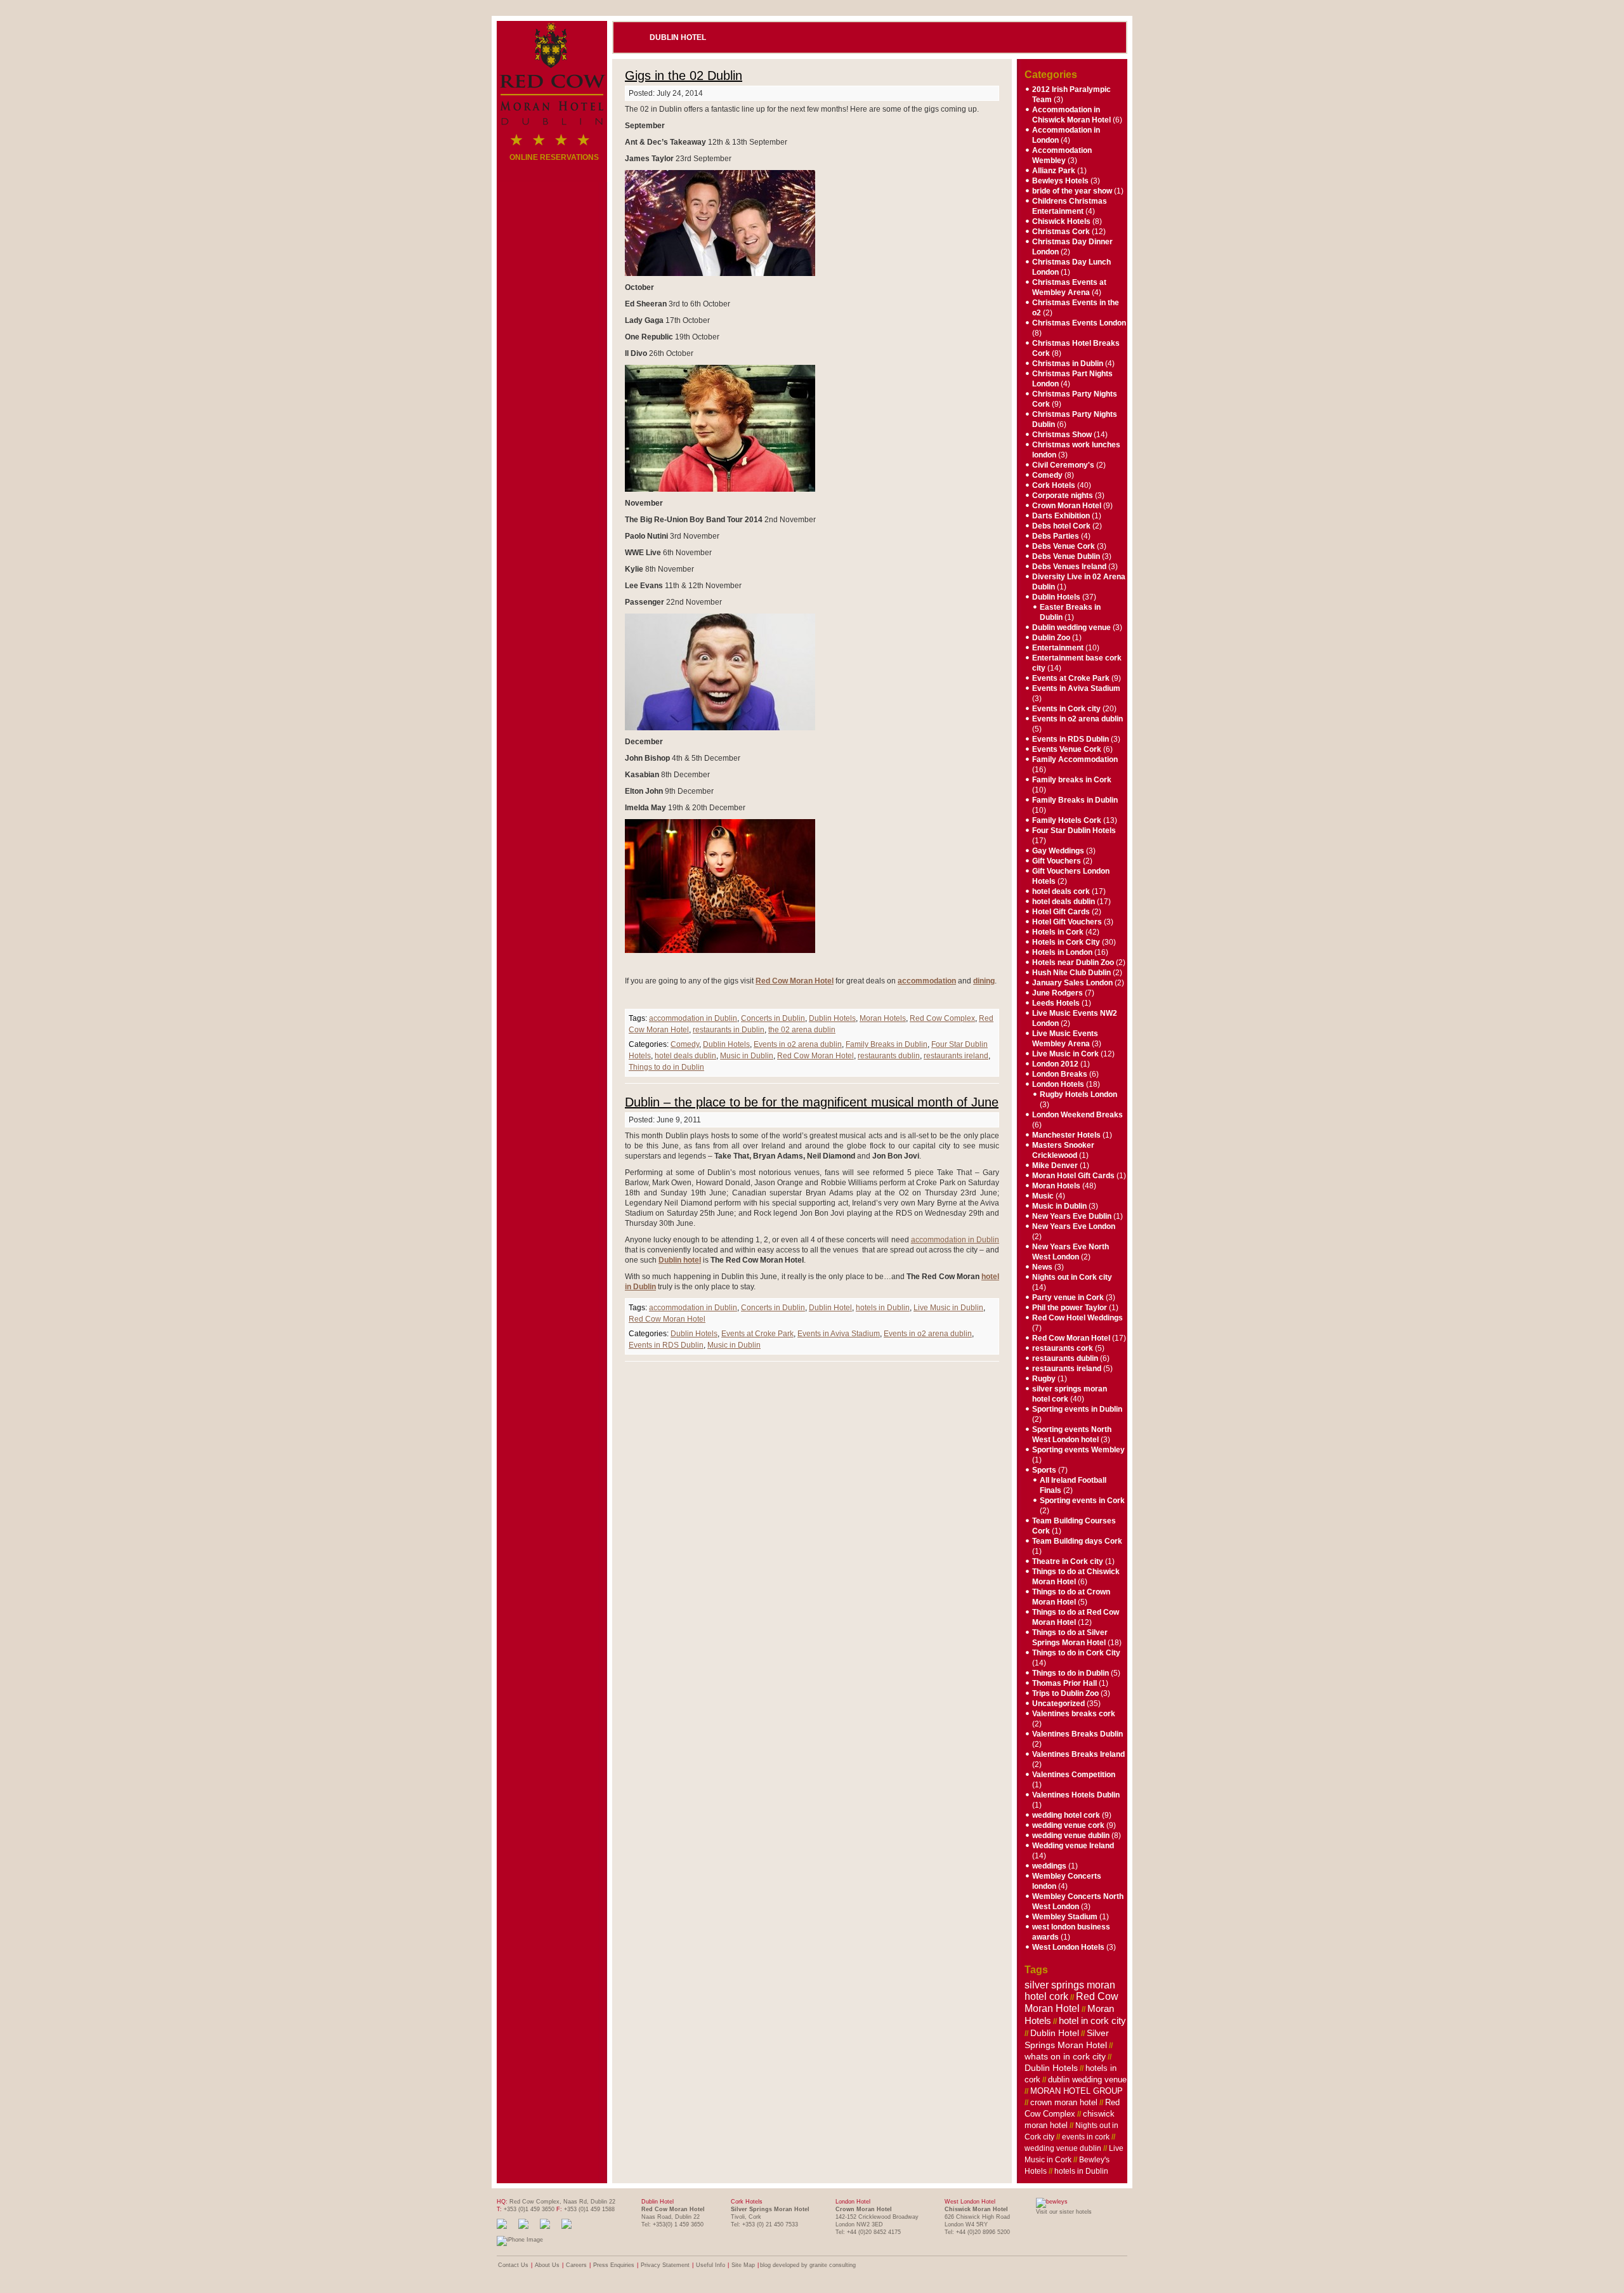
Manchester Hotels (1066, 1135)
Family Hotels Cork (1067, 820)
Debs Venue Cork (1064, 546)
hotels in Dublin (883, 1308)
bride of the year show (1072, 191)
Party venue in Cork (1068, 1298)
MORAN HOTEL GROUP (1077, 2091)
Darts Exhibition (1061, 516)
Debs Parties (1056, 536)
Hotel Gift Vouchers (1067, 922)
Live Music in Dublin (948, 1308)
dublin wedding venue (1087, 2079)
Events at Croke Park (757, 1334)
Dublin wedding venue (1071, 627)
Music (1043, 1196)
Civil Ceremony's (1063, 465)
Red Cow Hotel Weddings (1077, 1318)
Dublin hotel (680, 1260)
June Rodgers (1058, 993)
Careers (576, 2265)
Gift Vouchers (1057, 861)
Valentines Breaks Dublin (1077, 1734)
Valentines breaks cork (1074, 1714)
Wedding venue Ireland (1073, 1846)
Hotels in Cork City (1066, 942)
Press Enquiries (614, 2265)
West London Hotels (1068, 1947)
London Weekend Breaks (1077, 1115)
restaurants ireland (956, 1056)
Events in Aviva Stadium (839, 1334)
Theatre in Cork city (1068, 1561)
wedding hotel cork (1066, 1815)
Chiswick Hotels (1061, 221)
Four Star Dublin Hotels (1074, 831)
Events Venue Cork (1067, 749)
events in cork (1086, 2137)
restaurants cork (1063, 1348)
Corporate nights (1063, 496)
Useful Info (710, 2265)
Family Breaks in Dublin (887, 1044)
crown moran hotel (1064, 2102)
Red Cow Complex (942, 1018)
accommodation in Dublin (693, 1018)
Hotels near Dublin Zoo (1073, 963)
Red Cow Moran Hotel (815, 1056)
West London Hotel (970, 2202)
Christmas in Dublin (1068, 364)
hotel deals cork (1061, 891)
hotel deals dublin (685, 1056)
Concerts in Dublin (773, 1018)
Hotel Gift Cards (1061, 912)
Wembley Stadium (1065, 1917)
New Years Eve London (1074, 1226)
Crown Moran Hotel (1067, 506)
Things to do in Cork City (1076, 1653)
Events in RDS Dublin (666, 1345)
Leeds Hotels (1056, 1003)
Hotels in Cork (1058, 932)
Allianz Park (1054, 171)
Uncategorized (1058, 1704)
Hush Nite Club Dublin (1071, 973)
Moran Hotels (883, 1018)
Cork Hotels (1054, 485)
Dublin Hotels (832, 1018)
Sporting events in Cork (1082, 1501)
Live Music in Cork (1065, 1054)
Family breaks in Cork (1072, 780)
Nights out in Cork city (1072, 1277)
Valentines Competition (1074, 1775)
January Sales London (1072, 983)
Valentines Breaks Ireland (1078, 1754)
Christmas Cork (1061, 232)
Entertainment (1058, 648)
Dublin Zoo (1051, 638)
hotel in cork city (1092, 2021)
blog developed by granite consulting (808, 2265)
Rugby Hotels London (1078, 1094)
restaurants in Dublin (729, 1030)
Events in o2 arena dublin (798, 1044)
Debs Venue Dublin (1066, 556)
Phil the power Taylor (1070, 1308)
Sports (1044, 1470)
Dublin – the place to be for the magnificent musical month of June (812, 1102)
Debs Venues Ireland (1069, 567)
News (1042, 1267)
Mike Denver (1055, 1166)
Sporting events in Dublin (1077, 1409)
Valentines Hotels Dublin (1076, 1795)
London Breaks (1060, 1074)
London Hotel (853, 2202)
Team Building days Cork (1077, 1541)
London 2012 (1055, 1064)
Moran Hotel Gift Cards (1073, 1176)
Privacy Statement (665, 2265)
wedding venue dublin (1071, 1836)
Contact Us (513, 2265)
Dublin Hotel (678, 37)
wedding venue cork (1068, 1825)
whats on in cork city (1065, 2057)
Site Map (743, 2265)
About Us (547, 2265)
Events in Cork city (1066, 709)
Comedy (685, 1044)
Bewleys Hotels (1060, 181)
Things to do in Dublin (666, 1067)
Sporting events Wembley (1078, 1450)
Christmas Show (1062, 435)
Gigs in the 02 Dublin (684, 76)
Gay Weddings (1058, 851)
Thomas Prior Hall (1064, 1683)
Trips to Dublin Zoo (1065, 1693)
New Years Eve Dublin (1072, 1216)
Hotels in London (1062, 952)
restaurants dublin (889, 1056)
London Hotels (1058, 1084)
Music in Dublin (747, 1056)
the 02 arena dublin (802, 1030)
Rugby (1044, 1379)
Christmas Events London (1079, 323)
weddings (1049, 1866)
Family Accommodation (1075, 759)
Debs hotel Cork (1061, 526)
